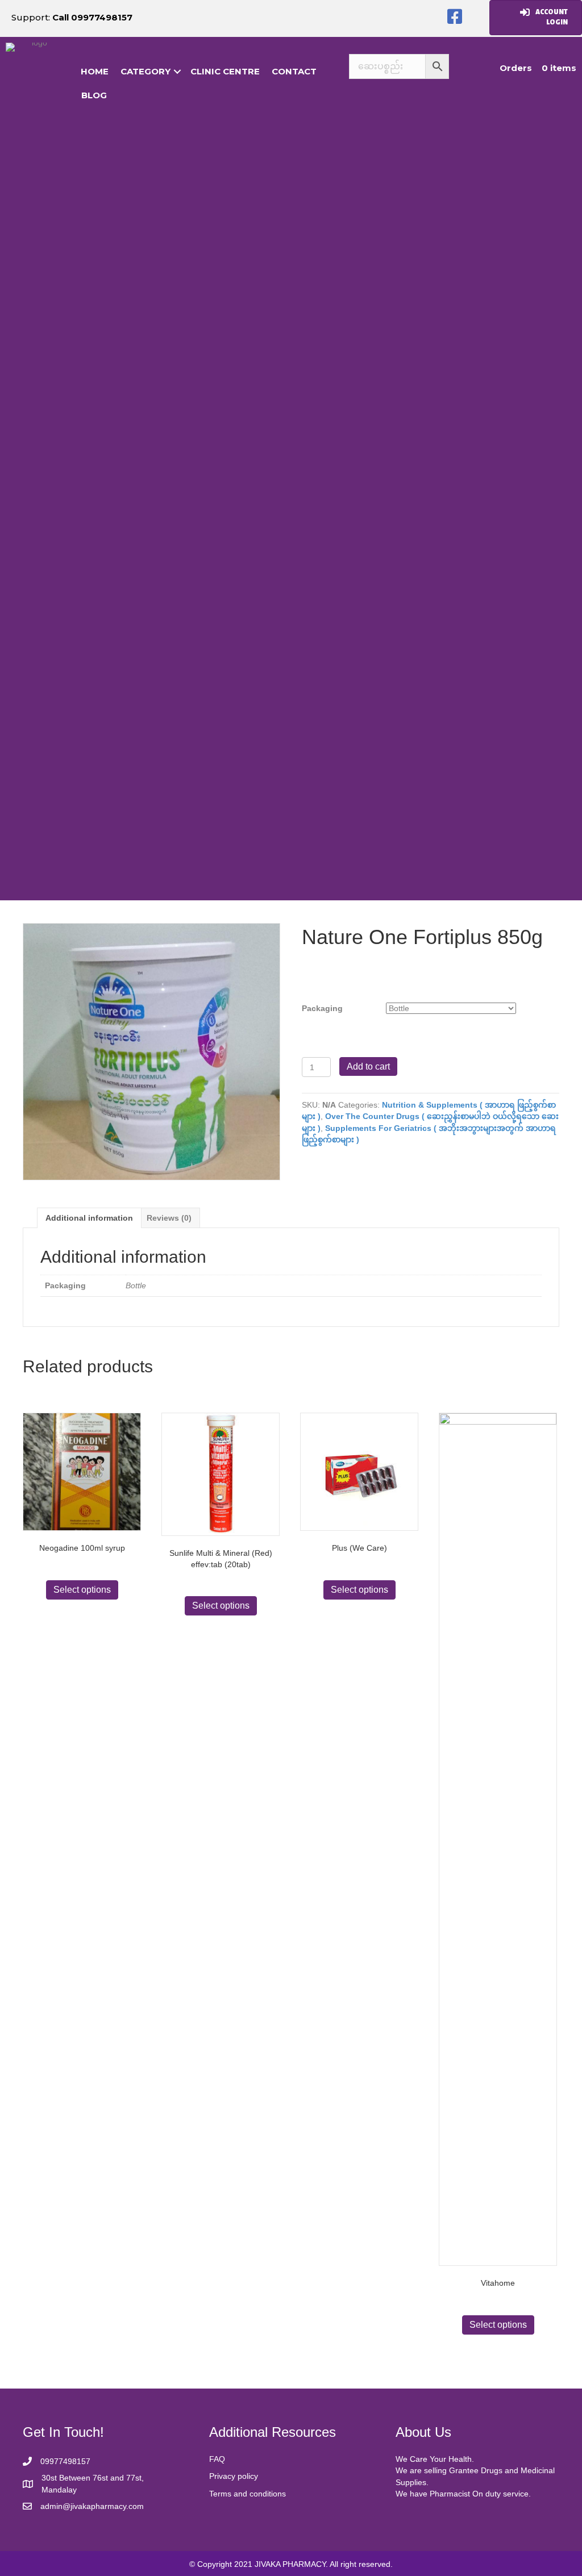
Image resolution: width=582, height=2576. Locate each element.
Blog (94, 95)
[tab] (89, 1218)
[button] (455, 17)
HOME (95, 71)
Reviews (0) (169, 1218)
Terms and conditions (248, 2494)
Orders (516, 68)
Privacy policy (234, 2476)
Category (145, 71)
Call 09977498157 (92, 17)
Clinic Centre (225, 71)
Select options (82, 1590)
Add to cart (368, 1066)
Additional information (89, 1218)
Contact (294, 71)
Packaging (322, 1008)
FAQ (217, 2459)
